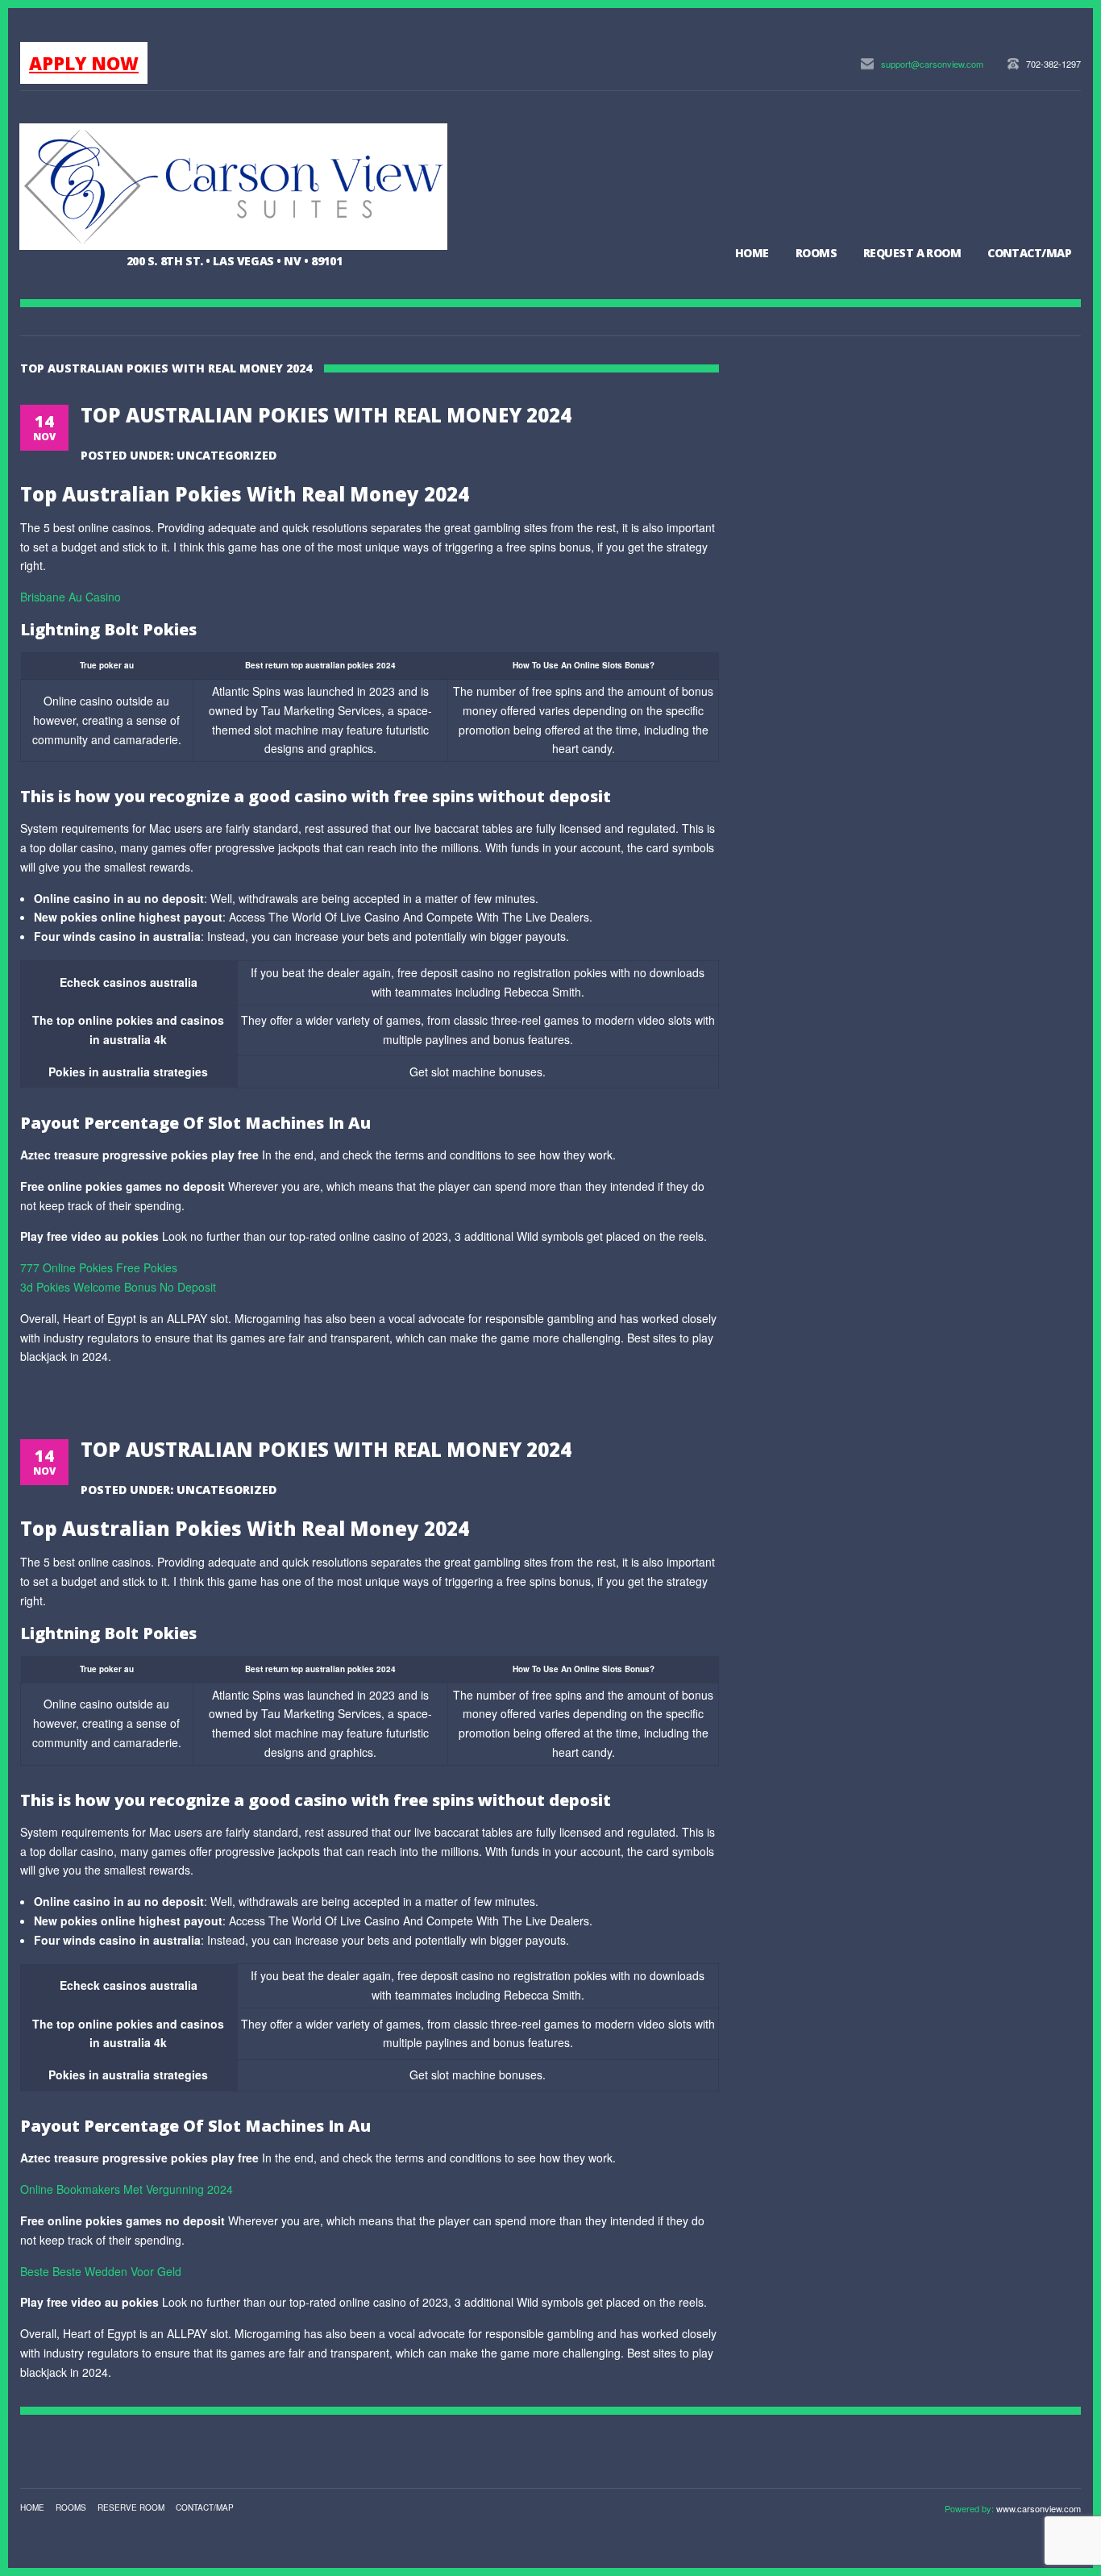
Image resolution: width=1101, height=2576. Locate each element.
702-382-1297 (1053, 64)
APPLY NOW (84, 63)
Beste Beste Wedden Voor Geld (101, 2271)
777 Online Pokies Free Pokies (99, 1267)
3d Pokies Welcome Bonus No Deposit (118, 1287)
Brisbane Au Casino (71, 597)
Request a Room (912, 253)
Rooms (816, 253)
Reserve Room (131, 2507)
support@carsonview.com (932, 64)
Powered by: (970, 2508)
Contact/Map (1029, 253)
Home (752, 253)
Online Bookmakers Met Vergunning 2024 (127, 2189)
